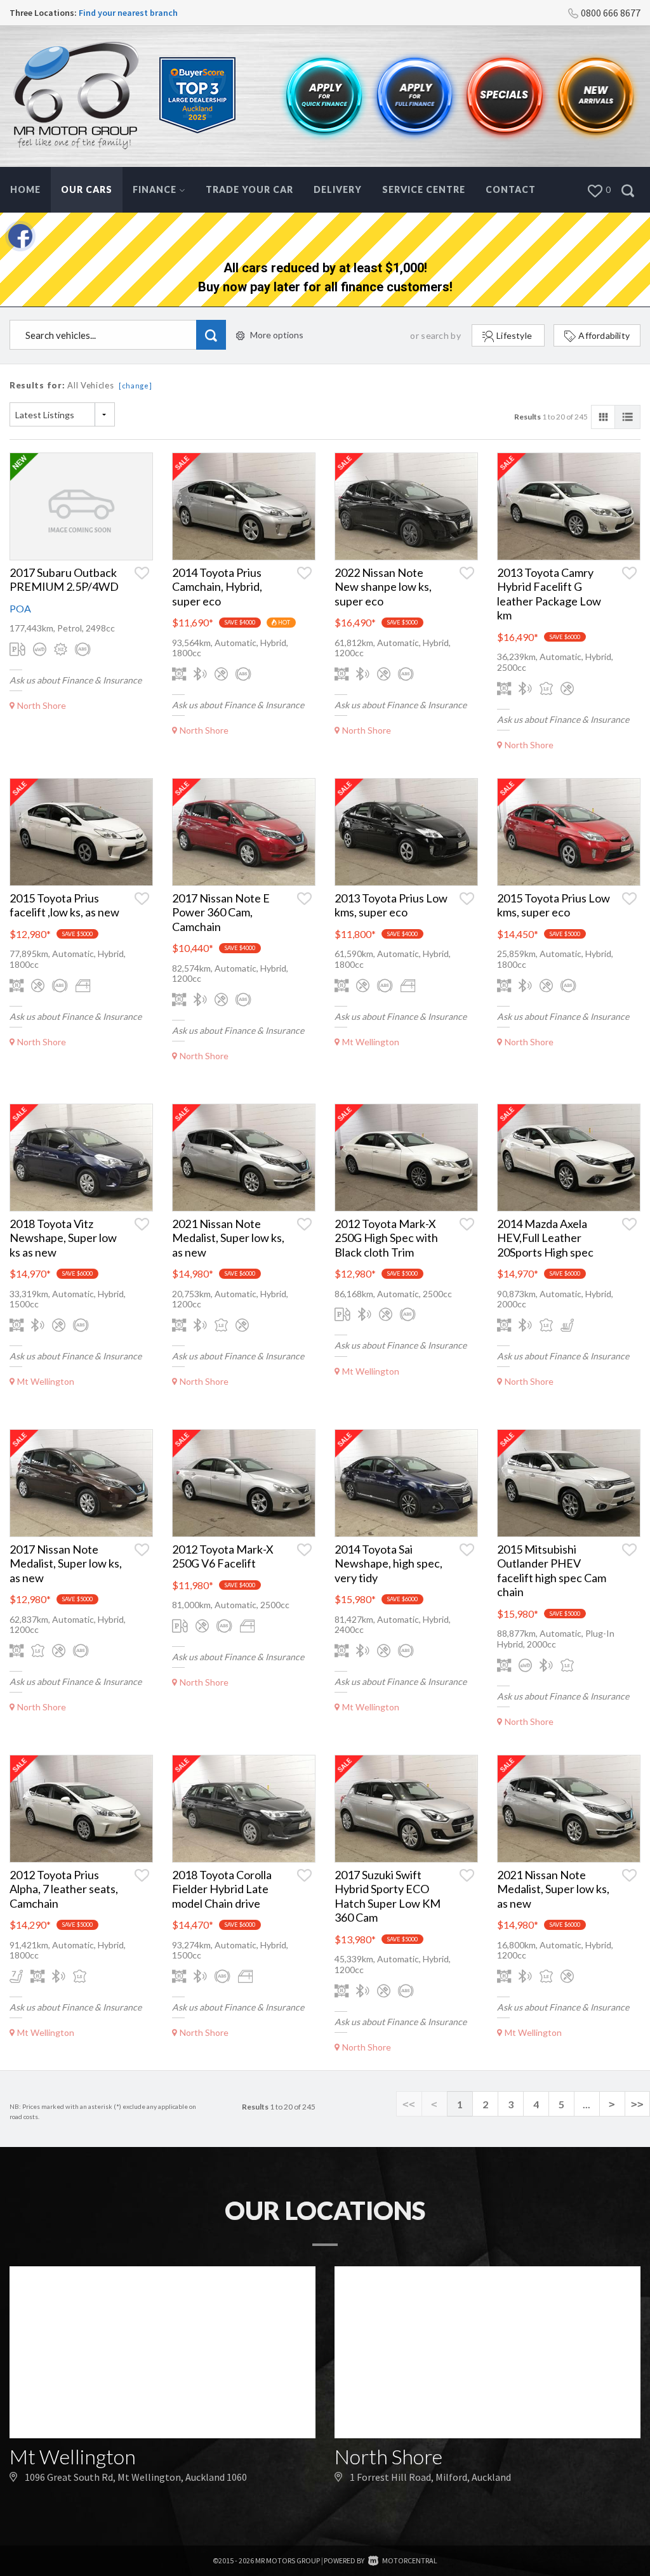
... (587, 2104)
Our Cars (87, 189)
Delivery (338, 189)
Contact (511, 189)
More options (277, 335)
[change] (136, 386)
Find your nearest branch (128, 13)
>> (637, 2104)
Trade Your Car (249, 189)
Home (25, 189)
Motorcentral (410, 2560)
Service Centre (424, 189)
